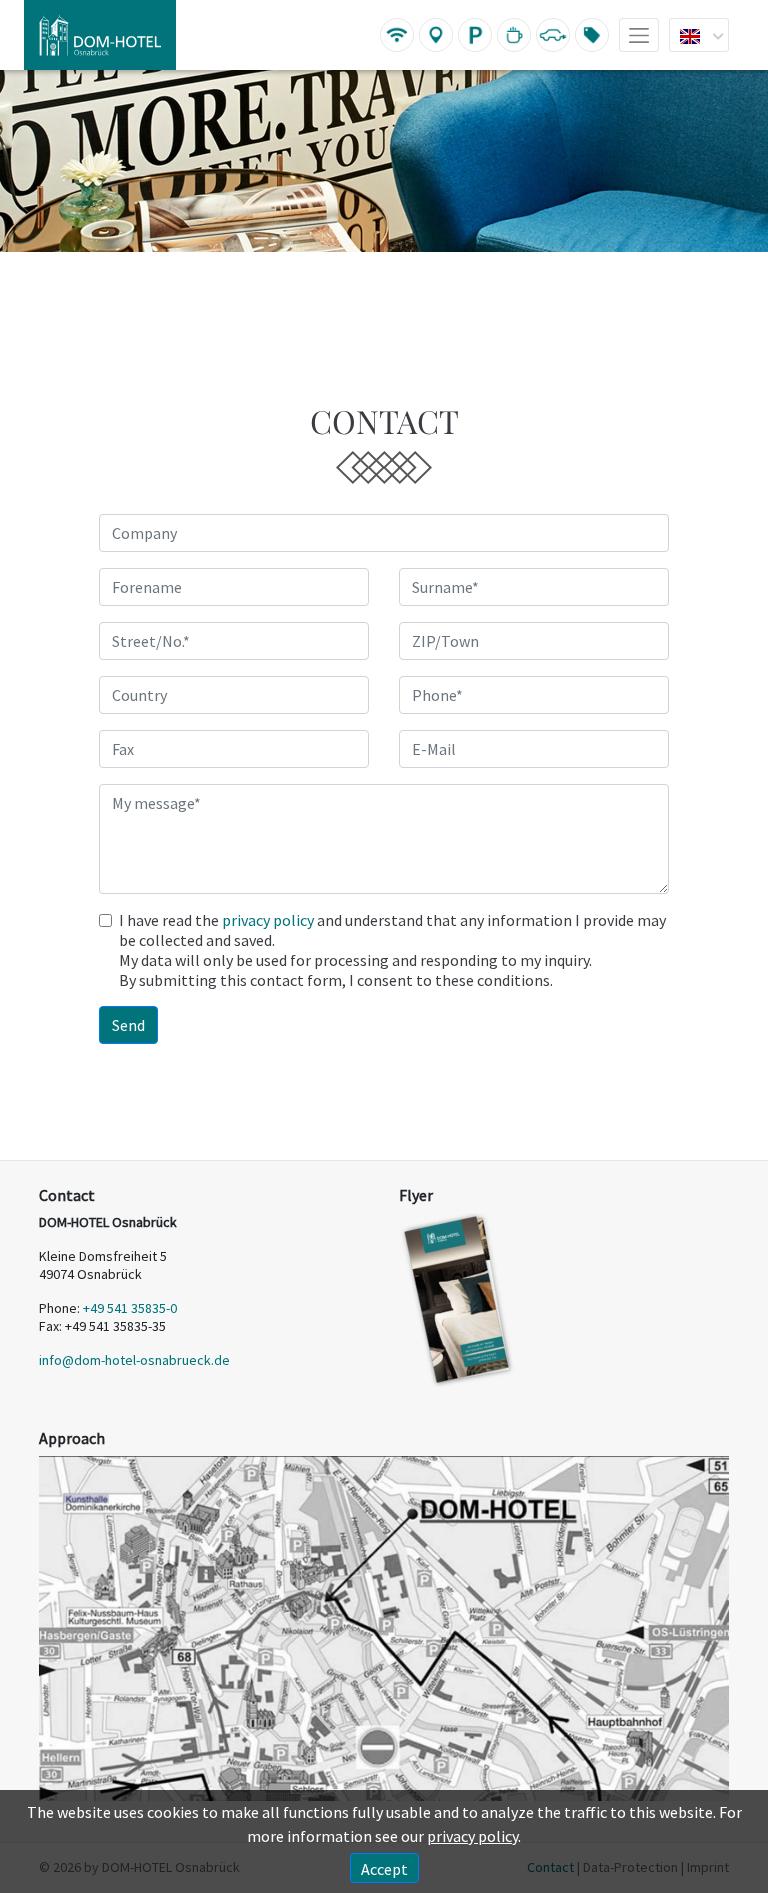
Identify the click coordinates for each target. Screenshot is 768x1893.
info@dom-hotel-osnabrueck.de (134, 1360)
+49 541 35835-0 (130, 1308)
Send (128, 1025)
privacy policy (268, 920)
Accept (384, 1869)
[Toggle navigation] (639, 35)
